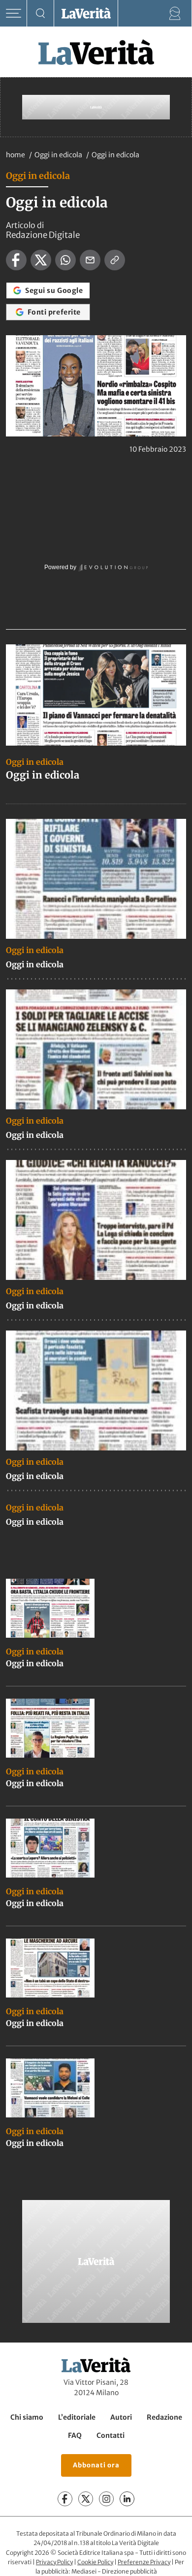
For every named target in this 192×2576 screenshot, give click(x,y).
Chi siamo (27, 2417)
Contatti (111, 2435)
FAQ (75, 2435)
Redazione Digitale (43, 235)
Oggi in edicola (59, 155)
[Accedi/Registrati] (175, 14)
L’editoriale (77, 2417)
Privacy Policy (54, 2562)
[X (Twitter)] (86, 2499)
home (16, 155)
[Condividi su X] (41, 260)
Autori (121, 2417)
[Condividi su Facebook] (16, 260)
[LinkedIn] (127, 2499)
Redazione (164, 2417)
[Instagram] (106, 2499)
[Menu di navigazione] (14, 14)
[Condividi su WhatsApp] (65, 260)
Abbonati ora (96, 2465)
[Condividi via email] (90, 260)
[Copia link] (115, 260)
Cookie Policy (95, 2562)
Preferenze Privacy (144, 2562)
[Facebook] (65, 2499)
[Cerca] (41, 14)
